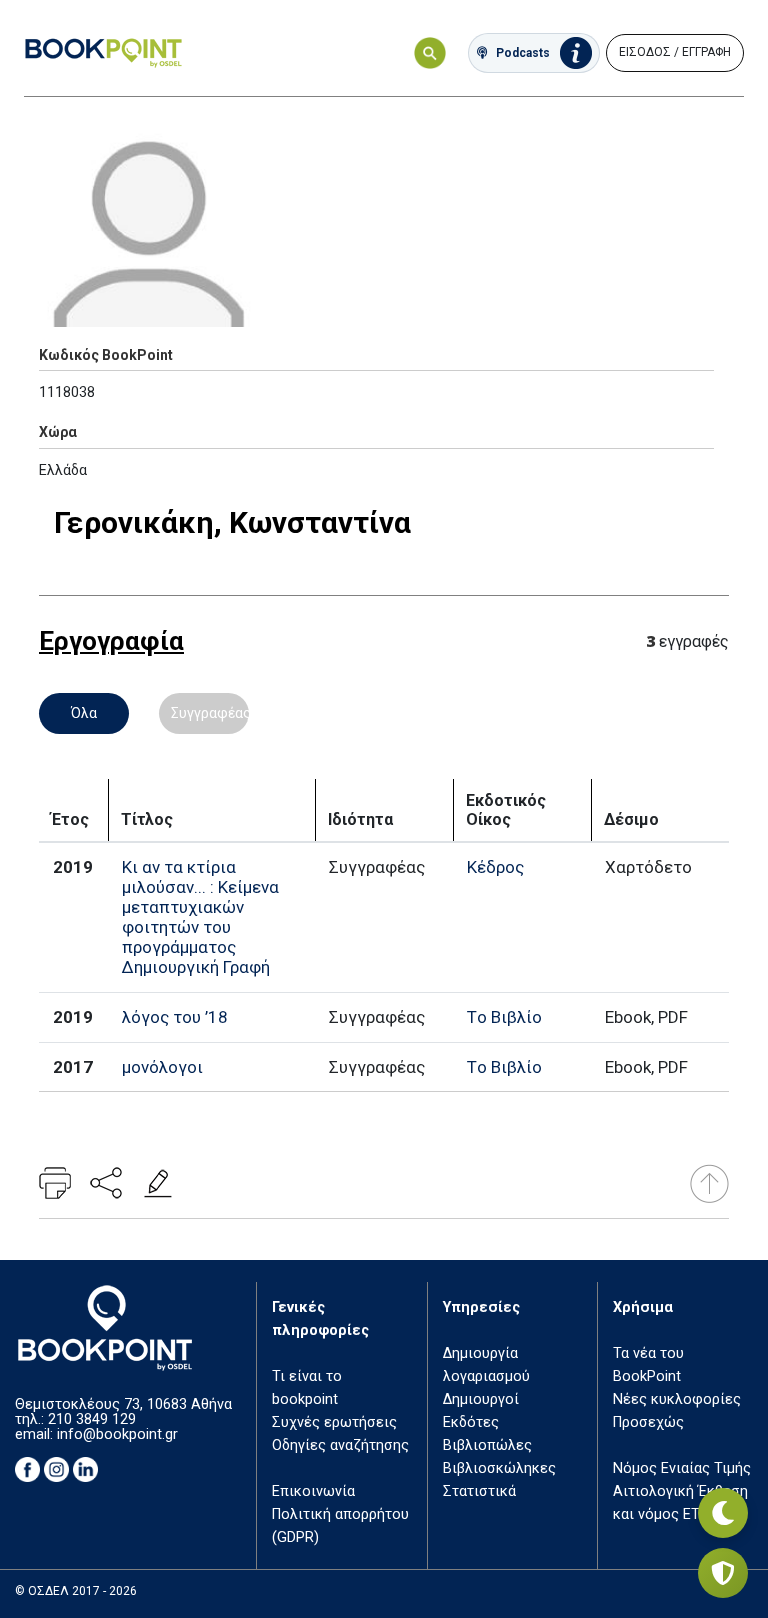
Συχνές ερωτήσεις (334, 1422)
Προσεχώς (648, 1422)
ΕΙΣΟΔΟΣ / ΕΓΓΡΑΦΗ (675, 52)
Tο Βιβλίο (504, 1017)
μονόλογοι (162, 1067)
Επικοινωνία (313, 1491)
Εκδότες (471, 1422)
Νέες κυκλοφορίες (677, 1399)
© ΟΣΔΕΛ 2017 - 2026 (76, 1591)
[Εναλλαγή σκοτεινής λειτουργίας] (723, 1513)
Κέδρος (495, 867)
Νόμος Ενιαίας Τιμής (682, 1468)
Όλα (84, 713)
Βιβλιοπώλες (487, 1445)
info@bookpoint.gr (117, 1434)
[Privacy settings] (723, 1573)
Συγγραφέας (210, 713)
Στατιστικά (479, 1491)
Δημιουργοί (481, 1399)
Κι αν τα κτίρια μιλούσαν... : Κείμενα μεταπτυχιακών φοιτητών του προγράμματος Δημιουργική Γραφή (200, 917)
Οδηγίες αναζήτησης (340, 1445)
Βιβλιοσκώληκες (499, 1468)
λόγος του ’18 (175, 1017)
